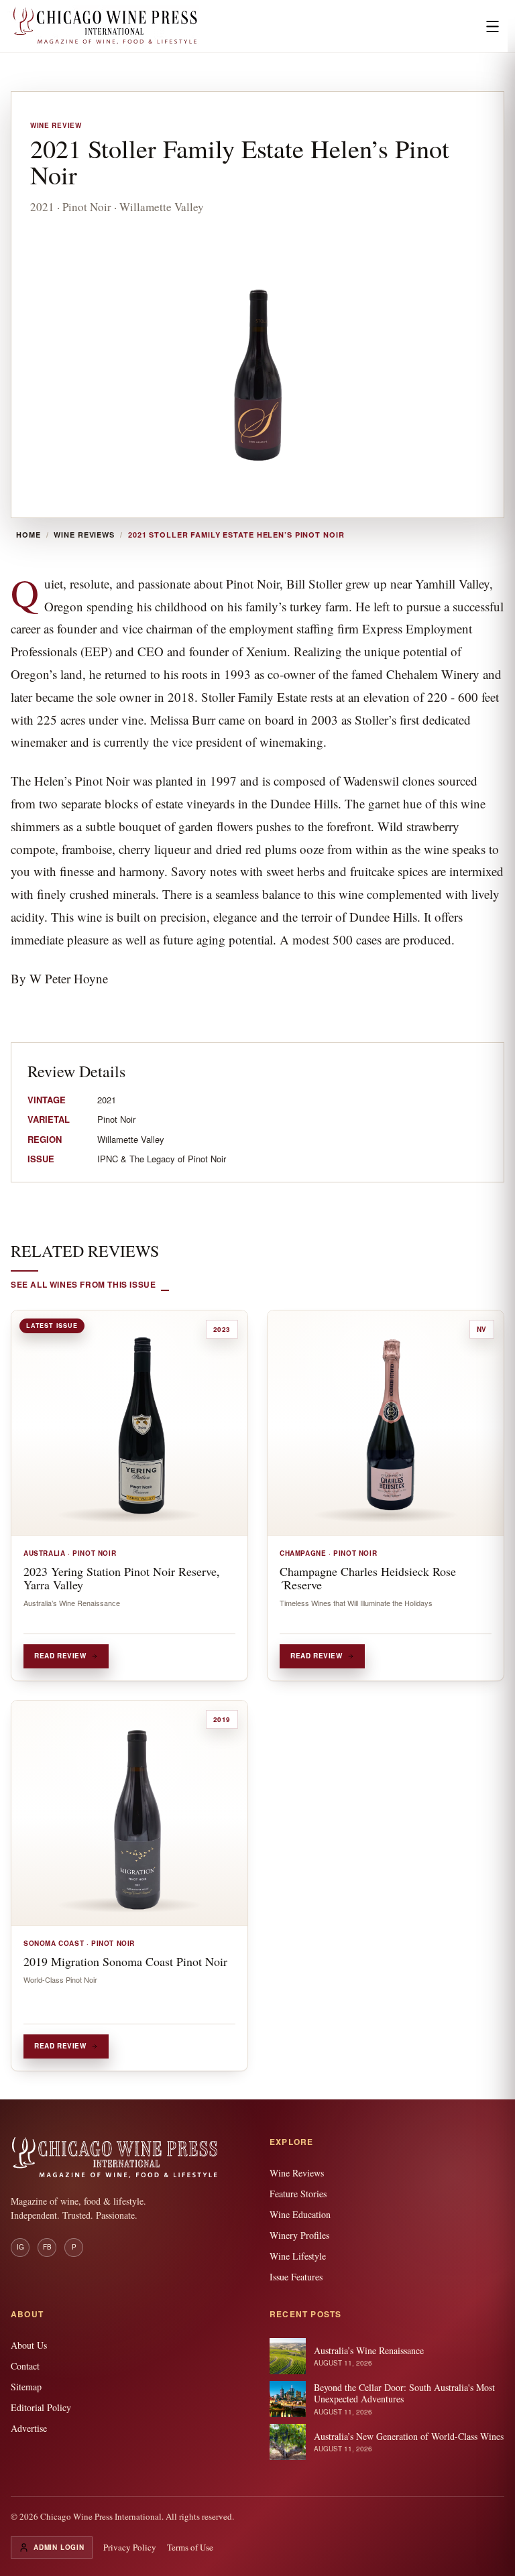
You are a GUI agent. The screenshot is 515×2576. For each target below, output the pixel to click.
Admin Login (59, 2547)
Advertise (29, 2428)
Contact (25, 2366)
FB (47, 2247)
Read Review (60, 1656)
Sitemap (26, 2387)
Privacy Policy (130, 2547)
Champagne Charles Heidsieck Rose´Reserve (368, 1578)
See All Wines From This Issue (83, 1284)
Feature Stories (298, 2194)
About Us (29, 2345)
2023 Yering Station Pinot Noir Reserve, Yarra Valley (122, 1578)
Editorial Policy (41, 2407)
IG (20, 2247)
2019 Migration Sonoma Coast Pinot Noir (125, 1961)
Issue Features (296, 2277)
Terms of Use (190, 2547)
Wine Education (300, 2214)
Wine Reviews (84, 535)
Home (28, 535)
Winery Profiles (299, 2235)
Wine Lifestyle (298, 2256)
